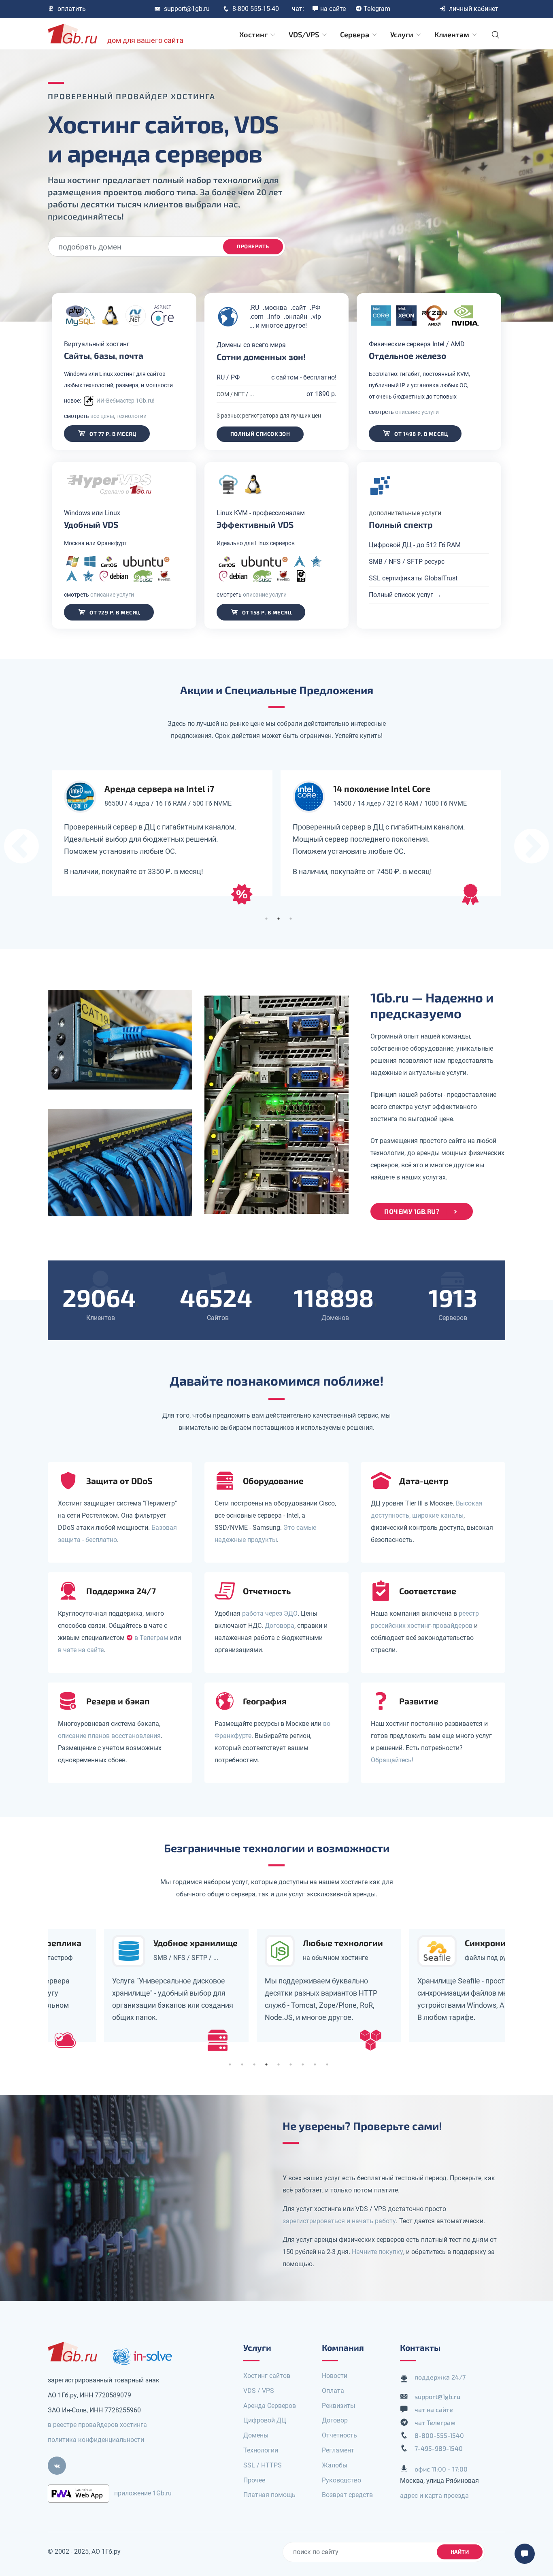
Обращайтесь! (392, 1760)
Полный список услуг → (405, 595)
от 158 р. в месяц (266, 612)
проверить (253, 246)
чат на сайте (434, 2409)
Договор (335, 2420)
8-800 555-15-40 (256, 9)
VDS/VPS (305, 34)
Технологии (261, 2450)
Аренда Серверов (270, 2406)
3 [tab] (291, 919)
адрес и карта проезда (434, 2496)
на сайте (333, 9)
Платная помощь (269, 2495)
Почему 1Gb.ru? (412, 1211)
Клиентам (453, 34)
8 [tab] (315, 2064)
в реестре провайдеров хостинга (97, 2425)
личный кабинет (474, 9)
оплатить (72, 9)
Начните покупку (378, 2252)
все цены (102, 416)
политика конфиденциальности (96, 2440)
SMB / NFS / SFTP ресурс (407, 562)
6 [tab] (291, 2064)
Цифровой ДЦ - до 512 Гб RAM (415, 545)
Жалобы (335, 2465)
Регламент (338, 2450)
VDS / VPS (259, 2391)
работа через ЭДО (270, 1613)
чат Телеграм (435, 2422)
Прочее (254, 2480)
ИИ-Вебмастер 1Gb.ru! (125, 401)
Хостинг (254, 34)
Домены (256, 2435)
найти (460, 2552)
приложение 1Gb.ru (143, 2493)
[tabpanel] (162, 833)
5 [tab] (279, 2064)
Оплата (333, 2391)
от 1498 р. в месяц (421, 434)
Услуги (403, 34)
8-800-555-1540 (439, 2435)
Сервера (355, 34)
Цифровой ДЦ (265, 2420)
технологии (132, 416)
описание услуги (417, 412)
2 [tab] (279, 919)
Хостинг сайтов (267, 2376)
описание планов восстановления (109, 1736)
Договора (280, 1626)
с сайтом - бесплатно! (304, 377)
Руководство (341, 2480)
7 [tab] (303, 2064)
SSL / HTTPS (263, 2465)
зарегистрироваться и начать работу (339, 2221)
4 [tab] (266, 2064)
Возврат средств (347, 2495)
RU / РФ (228, 377)
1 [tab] (266, 919)
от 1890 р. (321, 394)
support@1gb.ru (187, 9)
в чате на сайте (81, 1650)
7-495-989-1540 (439, 2448)
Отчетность (339, 2435)
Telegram (377, 9)
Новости (335, 2376)
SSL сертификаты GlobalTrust (413, 578)
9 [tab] (327, 2064)
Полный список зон (260, 434)
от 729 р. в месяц (114, 612)
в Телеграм (151, 1638)
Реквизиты (338, 2406)
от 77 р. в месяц (112, 434)
